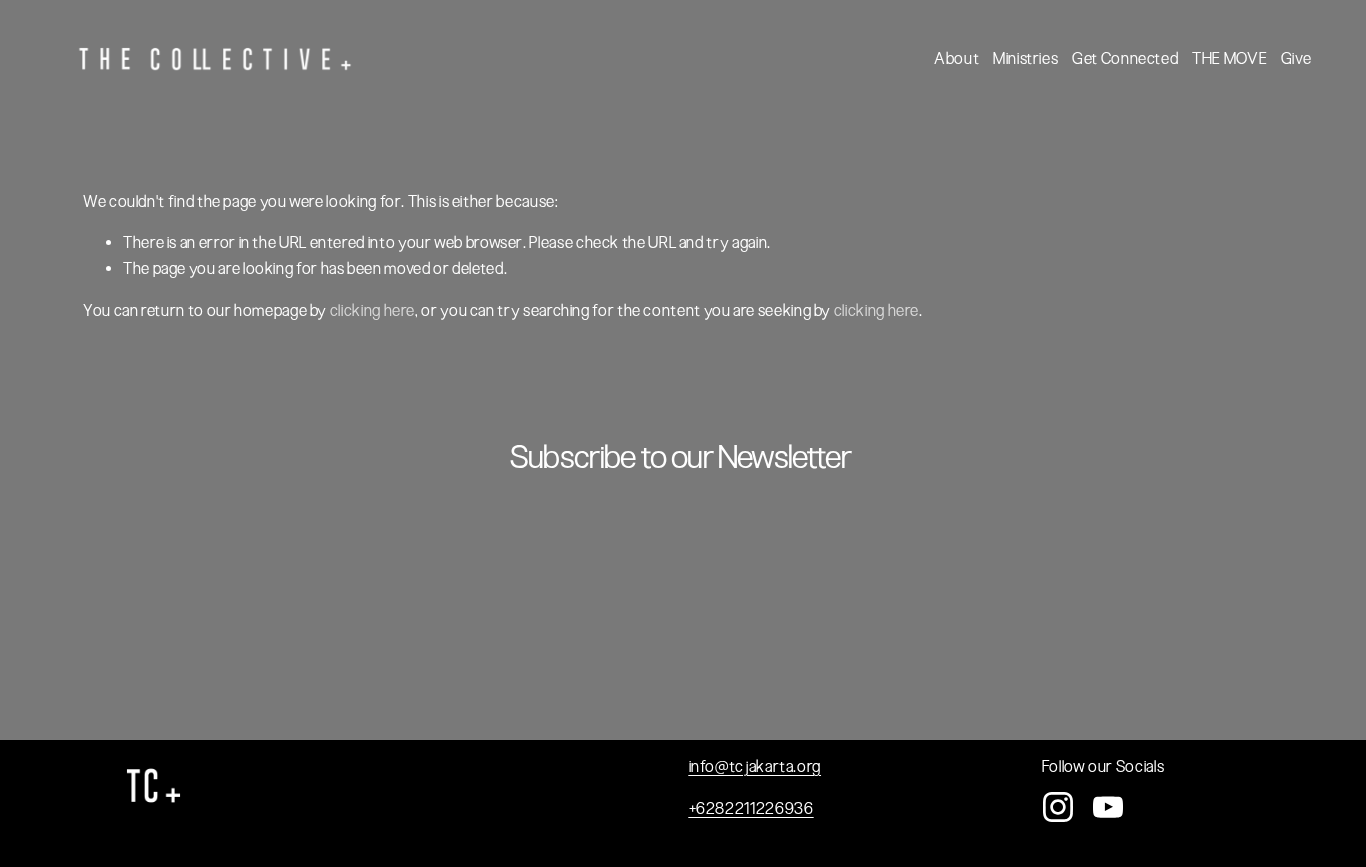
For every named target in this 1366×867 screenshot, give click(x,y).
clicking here (372, 310)
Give (1296, 58)
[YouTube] (1108, 807)
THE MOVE (1229, 58)
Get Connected (1125, 58)
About (956, 58)
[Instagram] (1058, 807)
